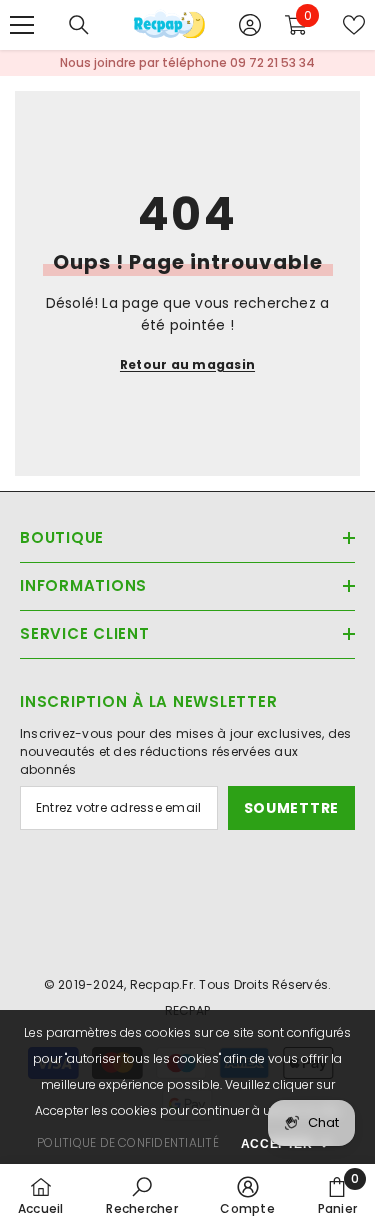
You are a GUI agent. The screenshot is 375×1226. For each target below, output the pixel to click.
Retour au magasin (187, 364)
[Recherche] (79, 25)
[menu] (22, 25)
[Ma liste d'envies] (354, 25)
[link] (141, 1195)
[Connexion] (250, 25)
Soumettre (291, 808)
